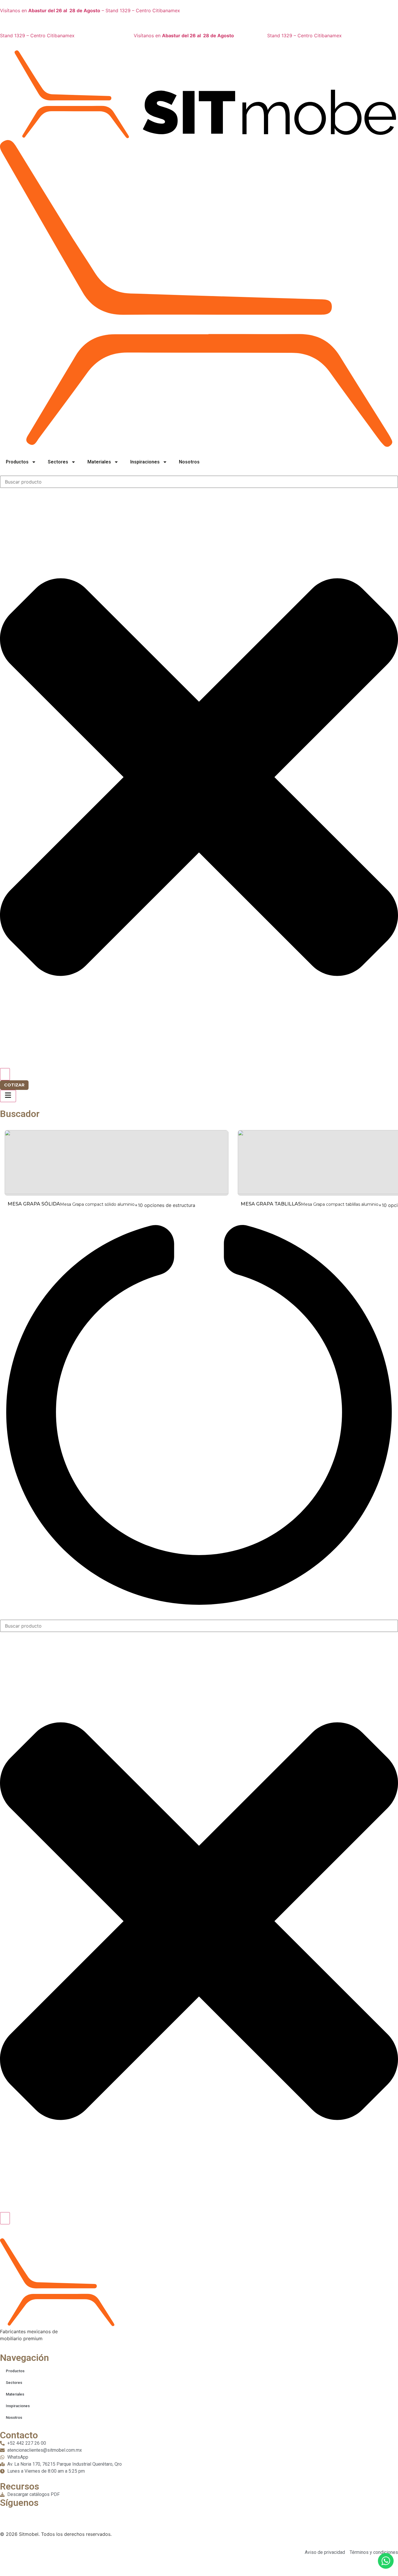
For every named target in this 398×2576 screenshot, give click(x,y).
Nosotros (189, 462)
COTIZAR (14, 1085)
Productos (17, 462)
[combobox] (199, 482)
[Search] (5, 1074)
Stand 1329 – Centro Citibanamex (37, 36)
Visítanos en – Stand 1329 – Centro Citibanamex (90, 10)
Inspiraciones (145, 462)
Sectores (58, 462)
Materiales (99, 462)
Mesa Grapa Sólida (34, 1204)
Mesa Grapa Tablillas (271, 1204)
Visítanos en (184, 36)
